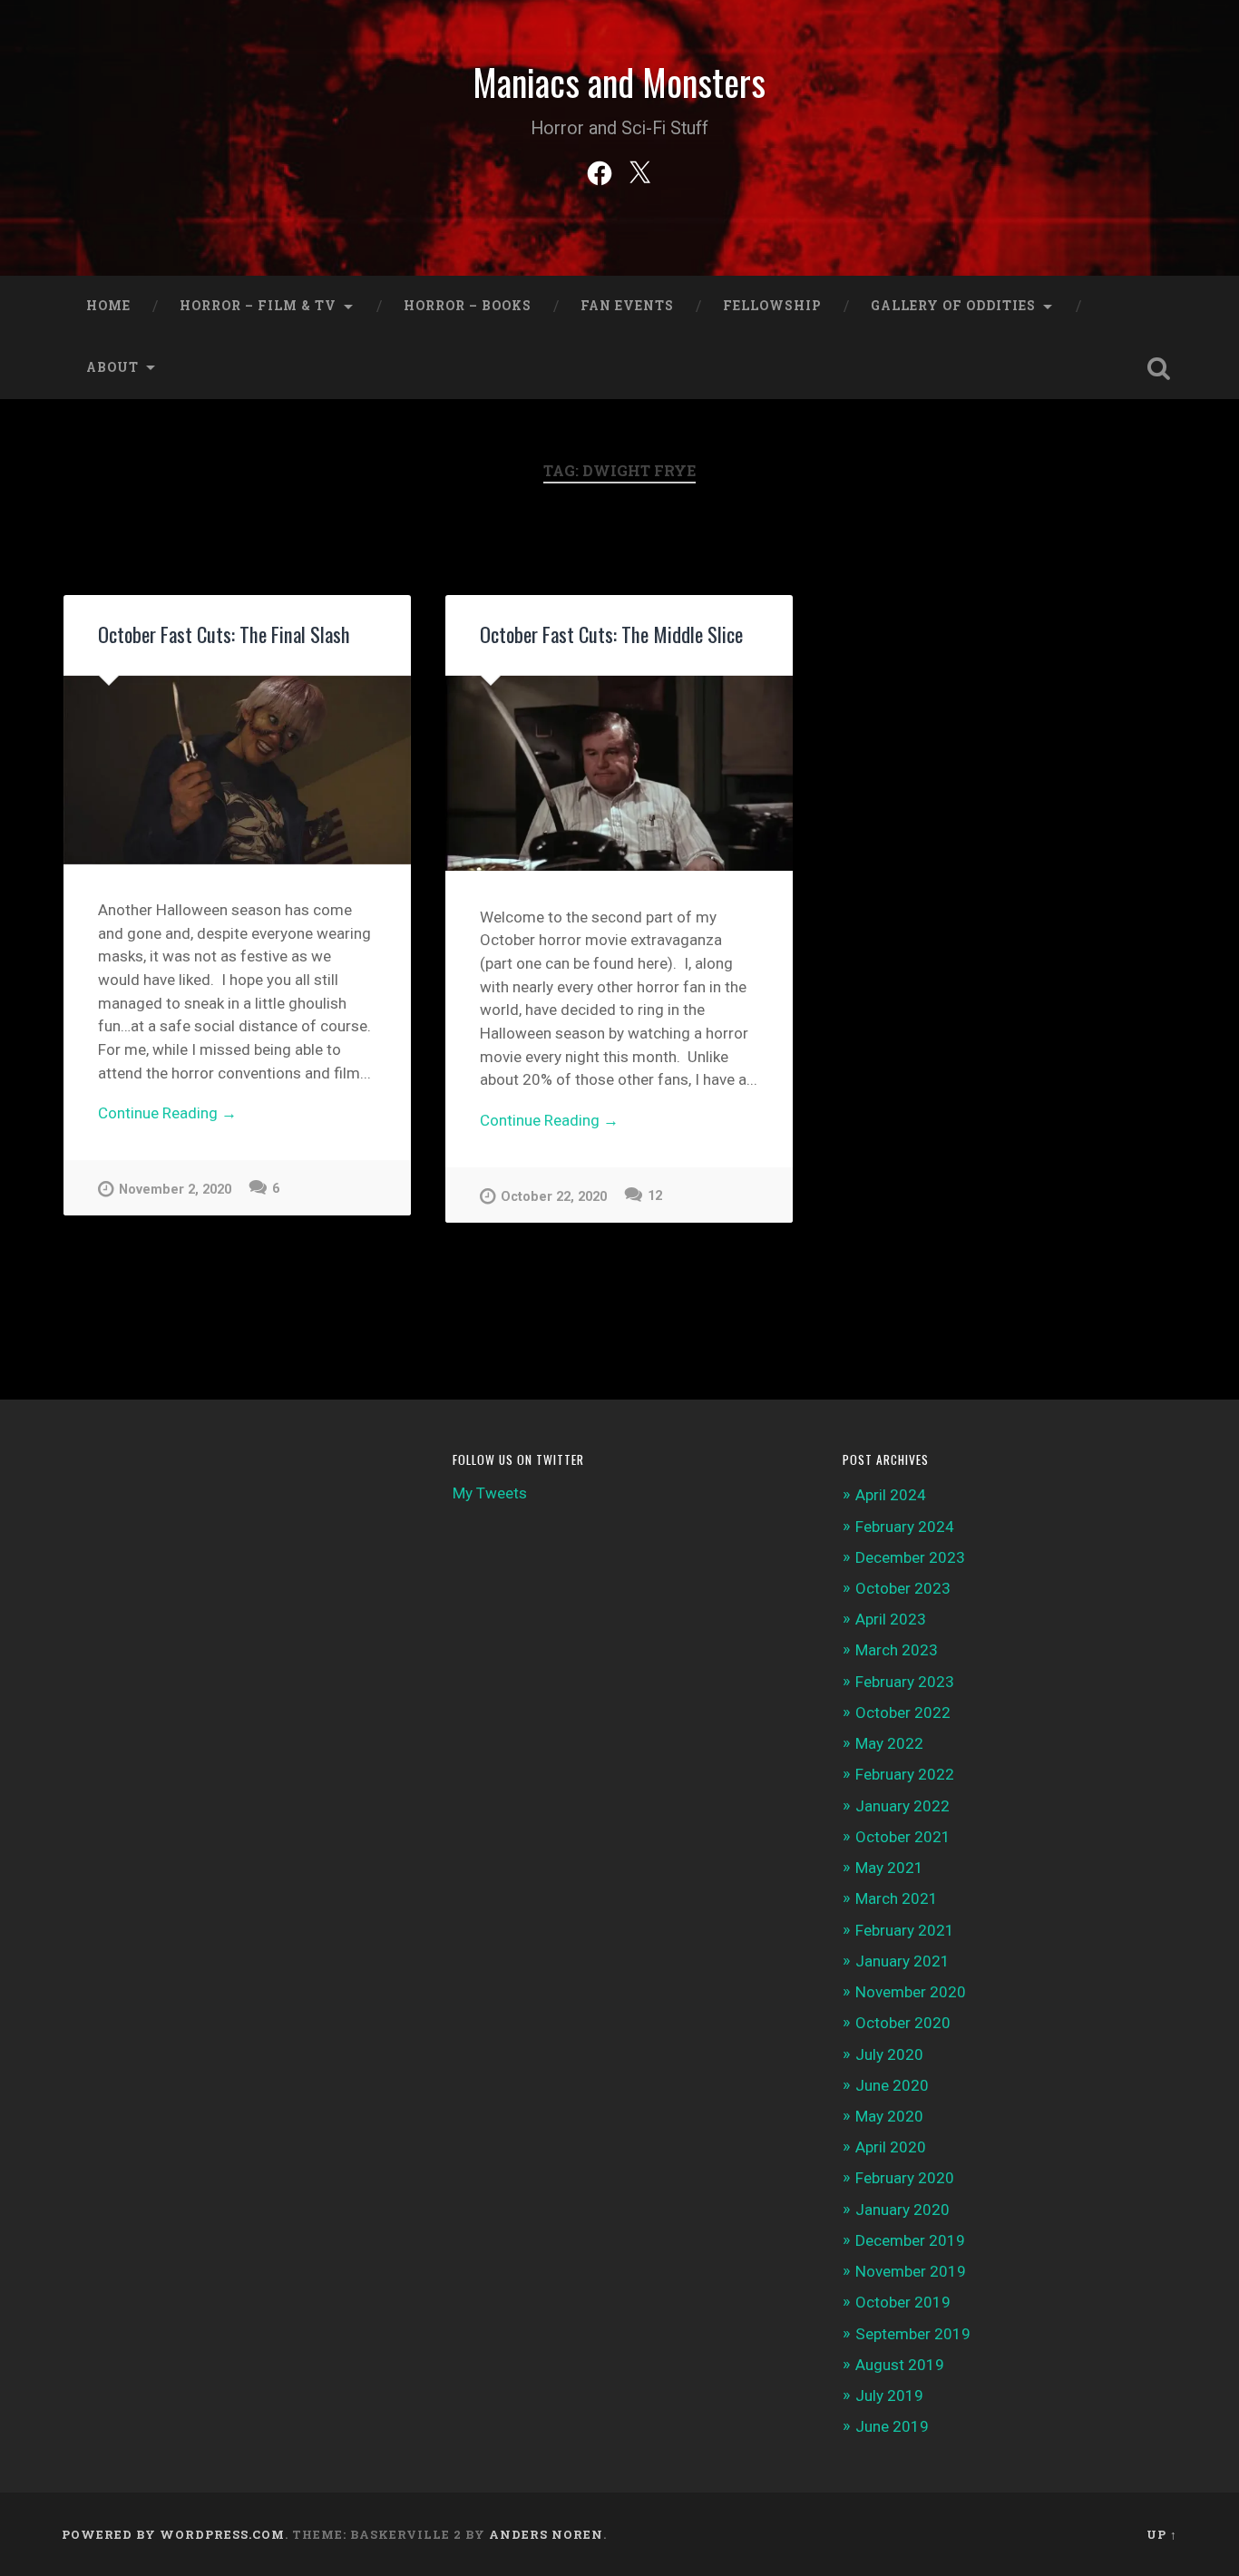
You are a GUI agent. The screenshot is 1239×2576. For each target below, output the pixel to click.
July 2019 (889, 2395)
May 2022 (889, 1743)
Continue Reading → (167, 1113)
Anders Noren (546, 2534)
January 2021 (902, 1961)
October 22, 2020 (554, 1197)
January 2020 (902, 2210)
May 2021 (889, 1868)
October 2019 (903, 2302)
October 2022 (903, 1712)
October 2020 (903, 2023)
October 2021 (903, 1837)
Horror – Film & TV (258, 306)
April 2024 (891, 1495)
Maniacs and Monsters (619, 82)
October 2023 (903, 1588)
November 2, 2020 (175, 1190)
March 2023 (897, 1650)
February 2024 (905, 1527)
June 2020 (892, 2085)
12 (655, 1196)
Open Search (1159, 368)
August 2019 (900, 2365)
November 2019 (911, 2271)
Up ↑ (1162, 2534)
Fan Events (627, 306)
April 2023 (891, 1619)
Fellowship (772, 306)
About (112, 367)
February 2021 (905, 1930)
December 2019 (910, 2240)
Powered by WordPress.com (173, 2534)
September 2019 (913, 2334)
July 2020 (889, 2054)
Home (108, 306)
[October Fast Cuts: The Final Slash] (237, 770)
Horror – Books (468, 306)
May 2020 (889, 2116)
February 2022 (905, 1774)
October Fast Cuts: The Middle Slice (611, 634)
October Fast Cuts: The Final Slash (224, 634)
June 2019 (892, 2426)
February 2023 (905, 1682)
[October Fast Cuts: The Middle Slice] (619, 773)
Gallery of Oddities (953, 306)
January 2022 (902, 1806)
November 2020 (911, 1992)
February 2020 (905, 2178)
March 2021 (897, 1898)
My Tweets (490, 1493)
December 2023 (910, 1557)
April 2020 (891, 2147)
